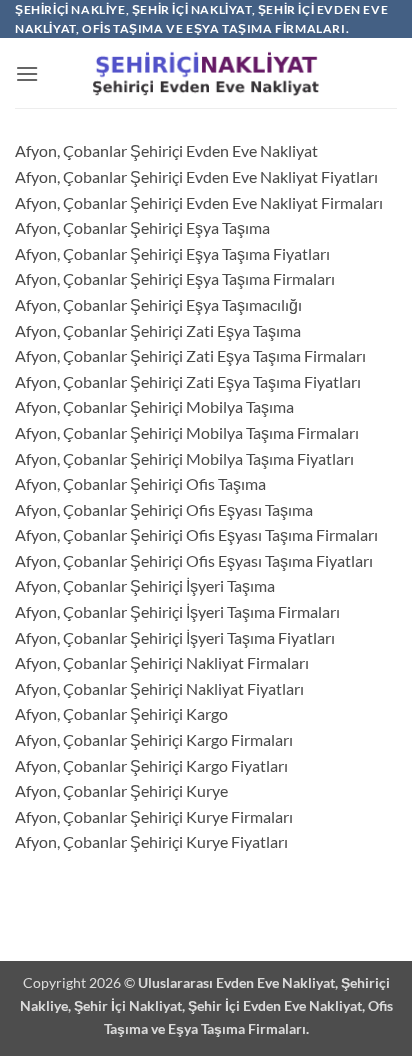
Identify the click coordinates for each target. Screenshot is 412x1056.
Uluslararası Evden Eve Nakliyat (236, 982)
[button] (27, 73)
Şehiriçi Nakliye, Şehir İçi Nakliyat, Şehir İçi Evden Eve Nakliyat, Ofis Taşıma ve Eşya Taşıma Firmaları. (206, 1005)
